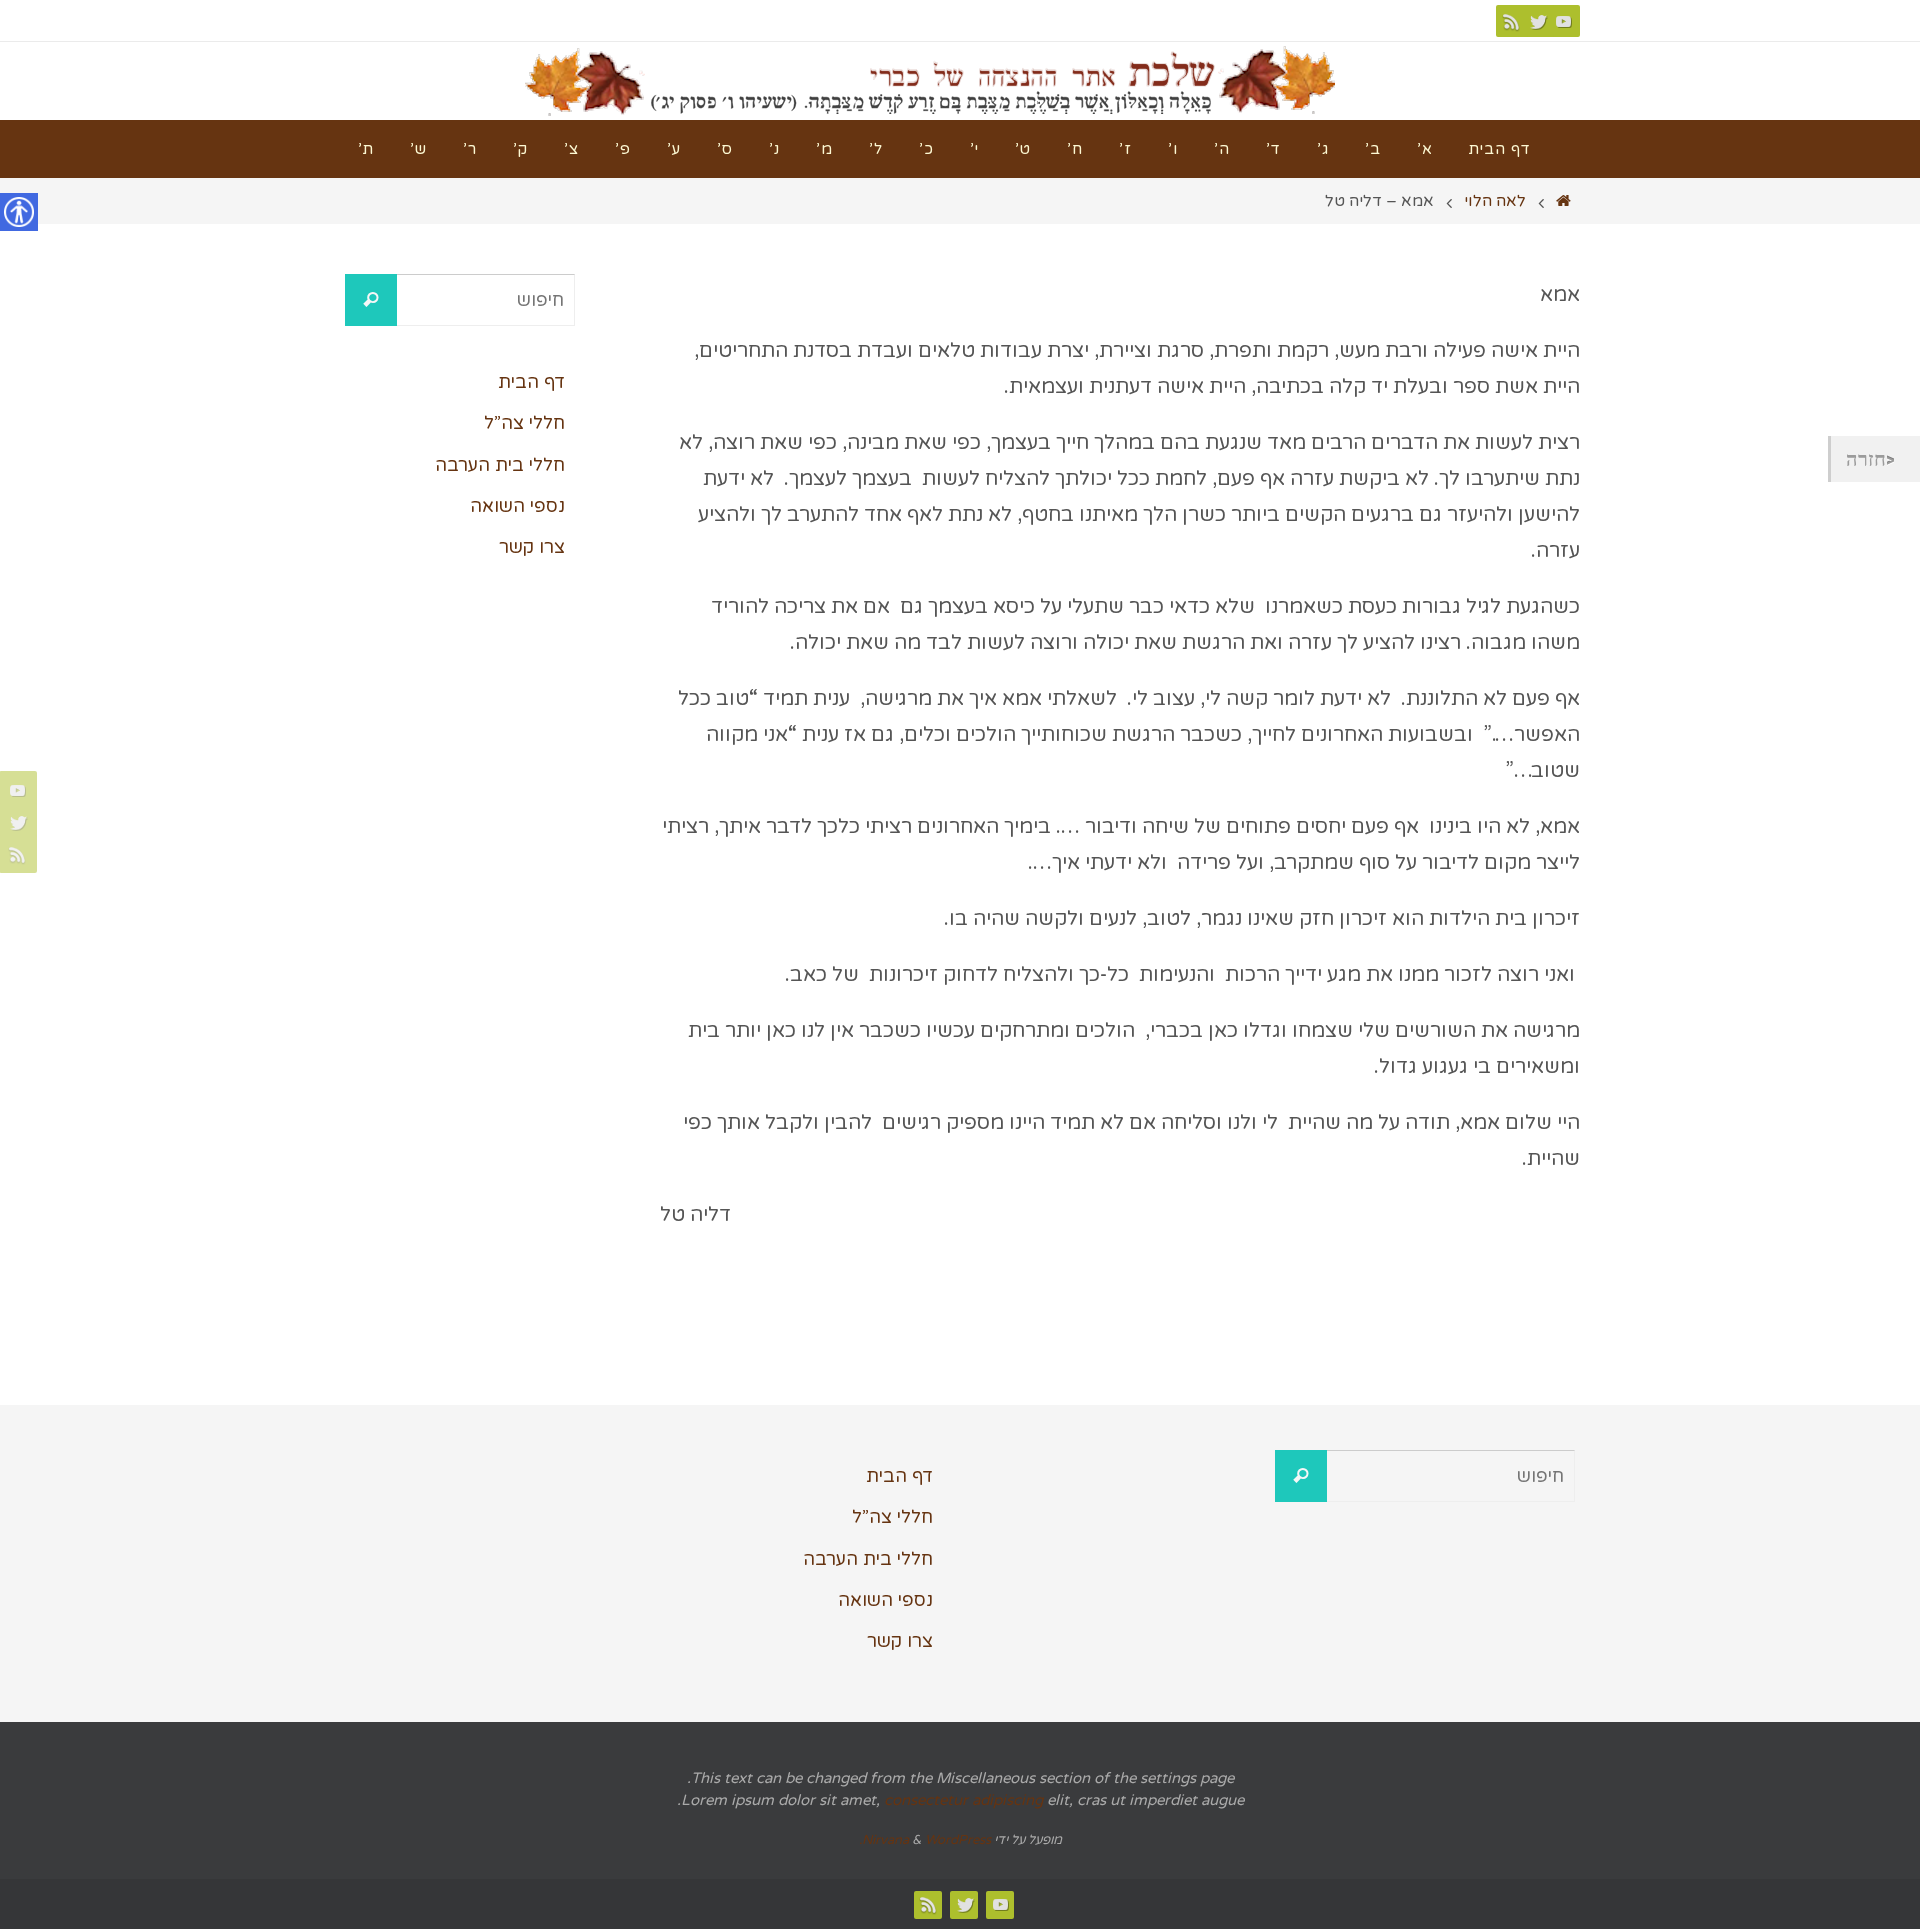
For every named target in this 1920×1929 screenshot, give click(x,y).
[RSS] (1512, 21)
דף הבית (531, 382)
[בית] (1564, 201)
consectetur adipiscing (963, 1800)
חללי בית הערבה (500, 465)
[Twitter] (1538, 21)
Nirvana (885, 1840)
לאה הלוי (1495, 201)
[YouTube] (1564, 21)
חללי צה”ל (524, 423)
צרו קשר (532, 547)
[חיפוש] (371, 300)
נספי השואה (517, 506)
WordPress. (925, 1840)
